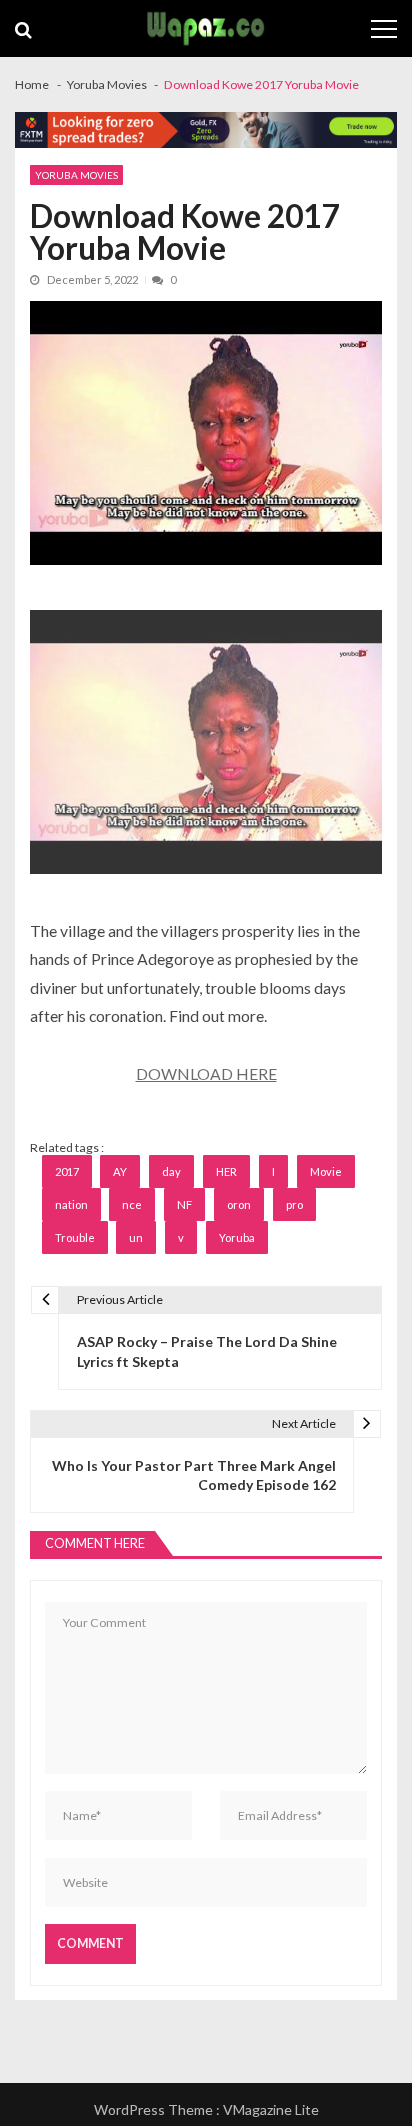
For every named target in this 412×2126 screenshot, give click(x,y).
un (136, 1237)
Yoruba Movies (76, 175)
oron (239, 1204)
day (171, 1171)
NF (184, 1204)
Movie (326, 1171)
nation (71, 1204)
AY (120, 1171)
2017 (67, 1171)
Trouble (75, 1237)
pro (294, 1204)
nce (132, 1204)
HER (226, 1171)
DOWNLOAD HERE (206, 1073)
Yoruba (237, 1237)
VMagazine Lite (271, 2109)
